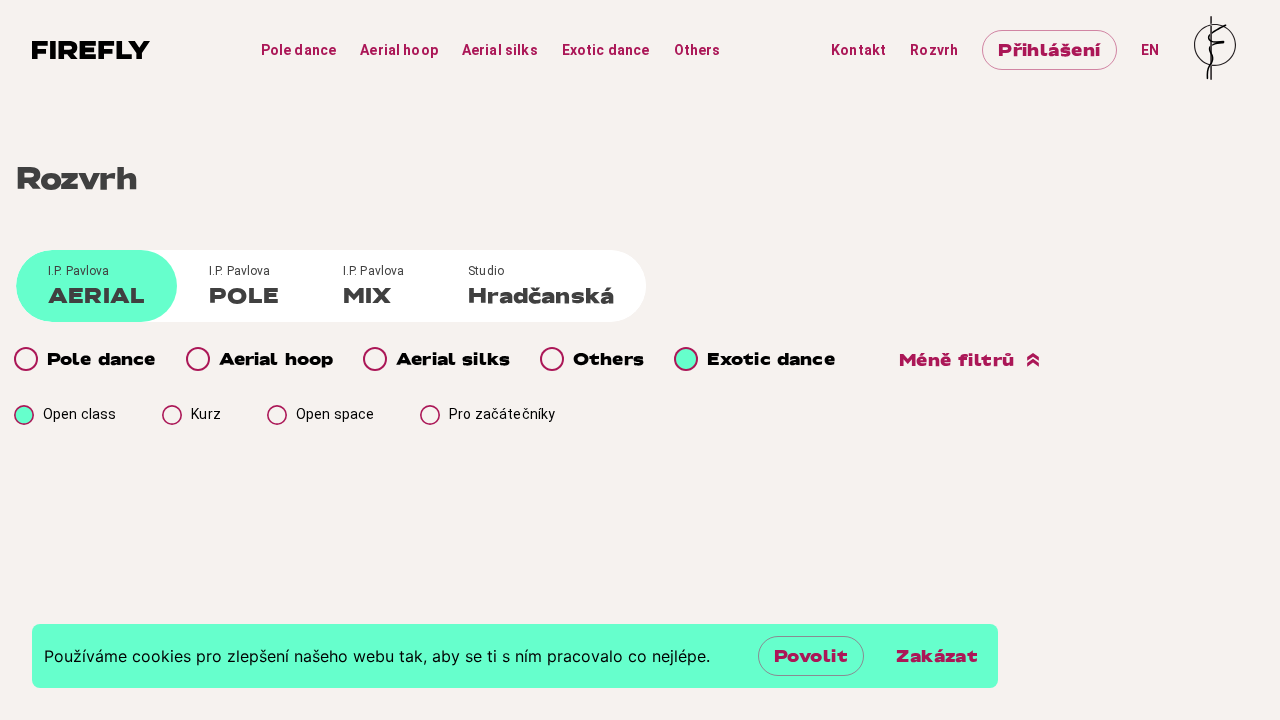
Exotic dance (606, 50)
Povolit (811, 655)
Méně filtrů (957, 359)
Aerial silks (500, 50)
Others (697, 50)
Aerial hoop (399, 50)
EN (1150, 50)
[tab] (96, 286)
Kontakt (858, 50)
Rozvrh (934, 50)
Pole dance (299, 50)
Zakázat (937, 655)
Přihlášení (1049, 49)
